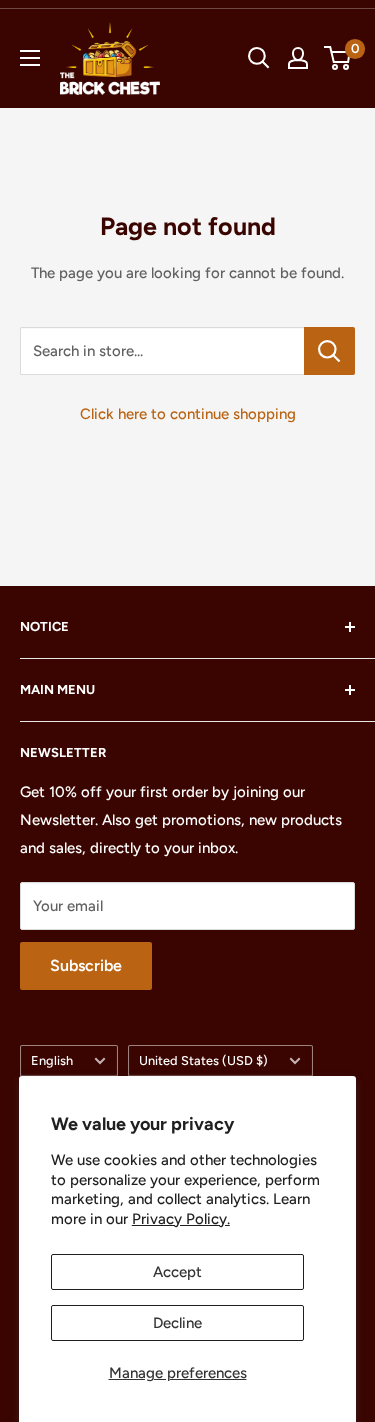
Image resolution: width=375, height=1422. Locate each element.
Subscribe (86, 965)
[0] (338, 58)
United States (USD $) (203, 1060)
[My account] (298, 58)
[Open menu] (30, 58)
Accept (177, 1272)
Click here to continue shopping (188, 414)
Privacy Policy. (181, 1219)
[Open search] (259, 58)
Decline (177, 1323)
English (52, 1060)
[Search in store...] (329, 351)
